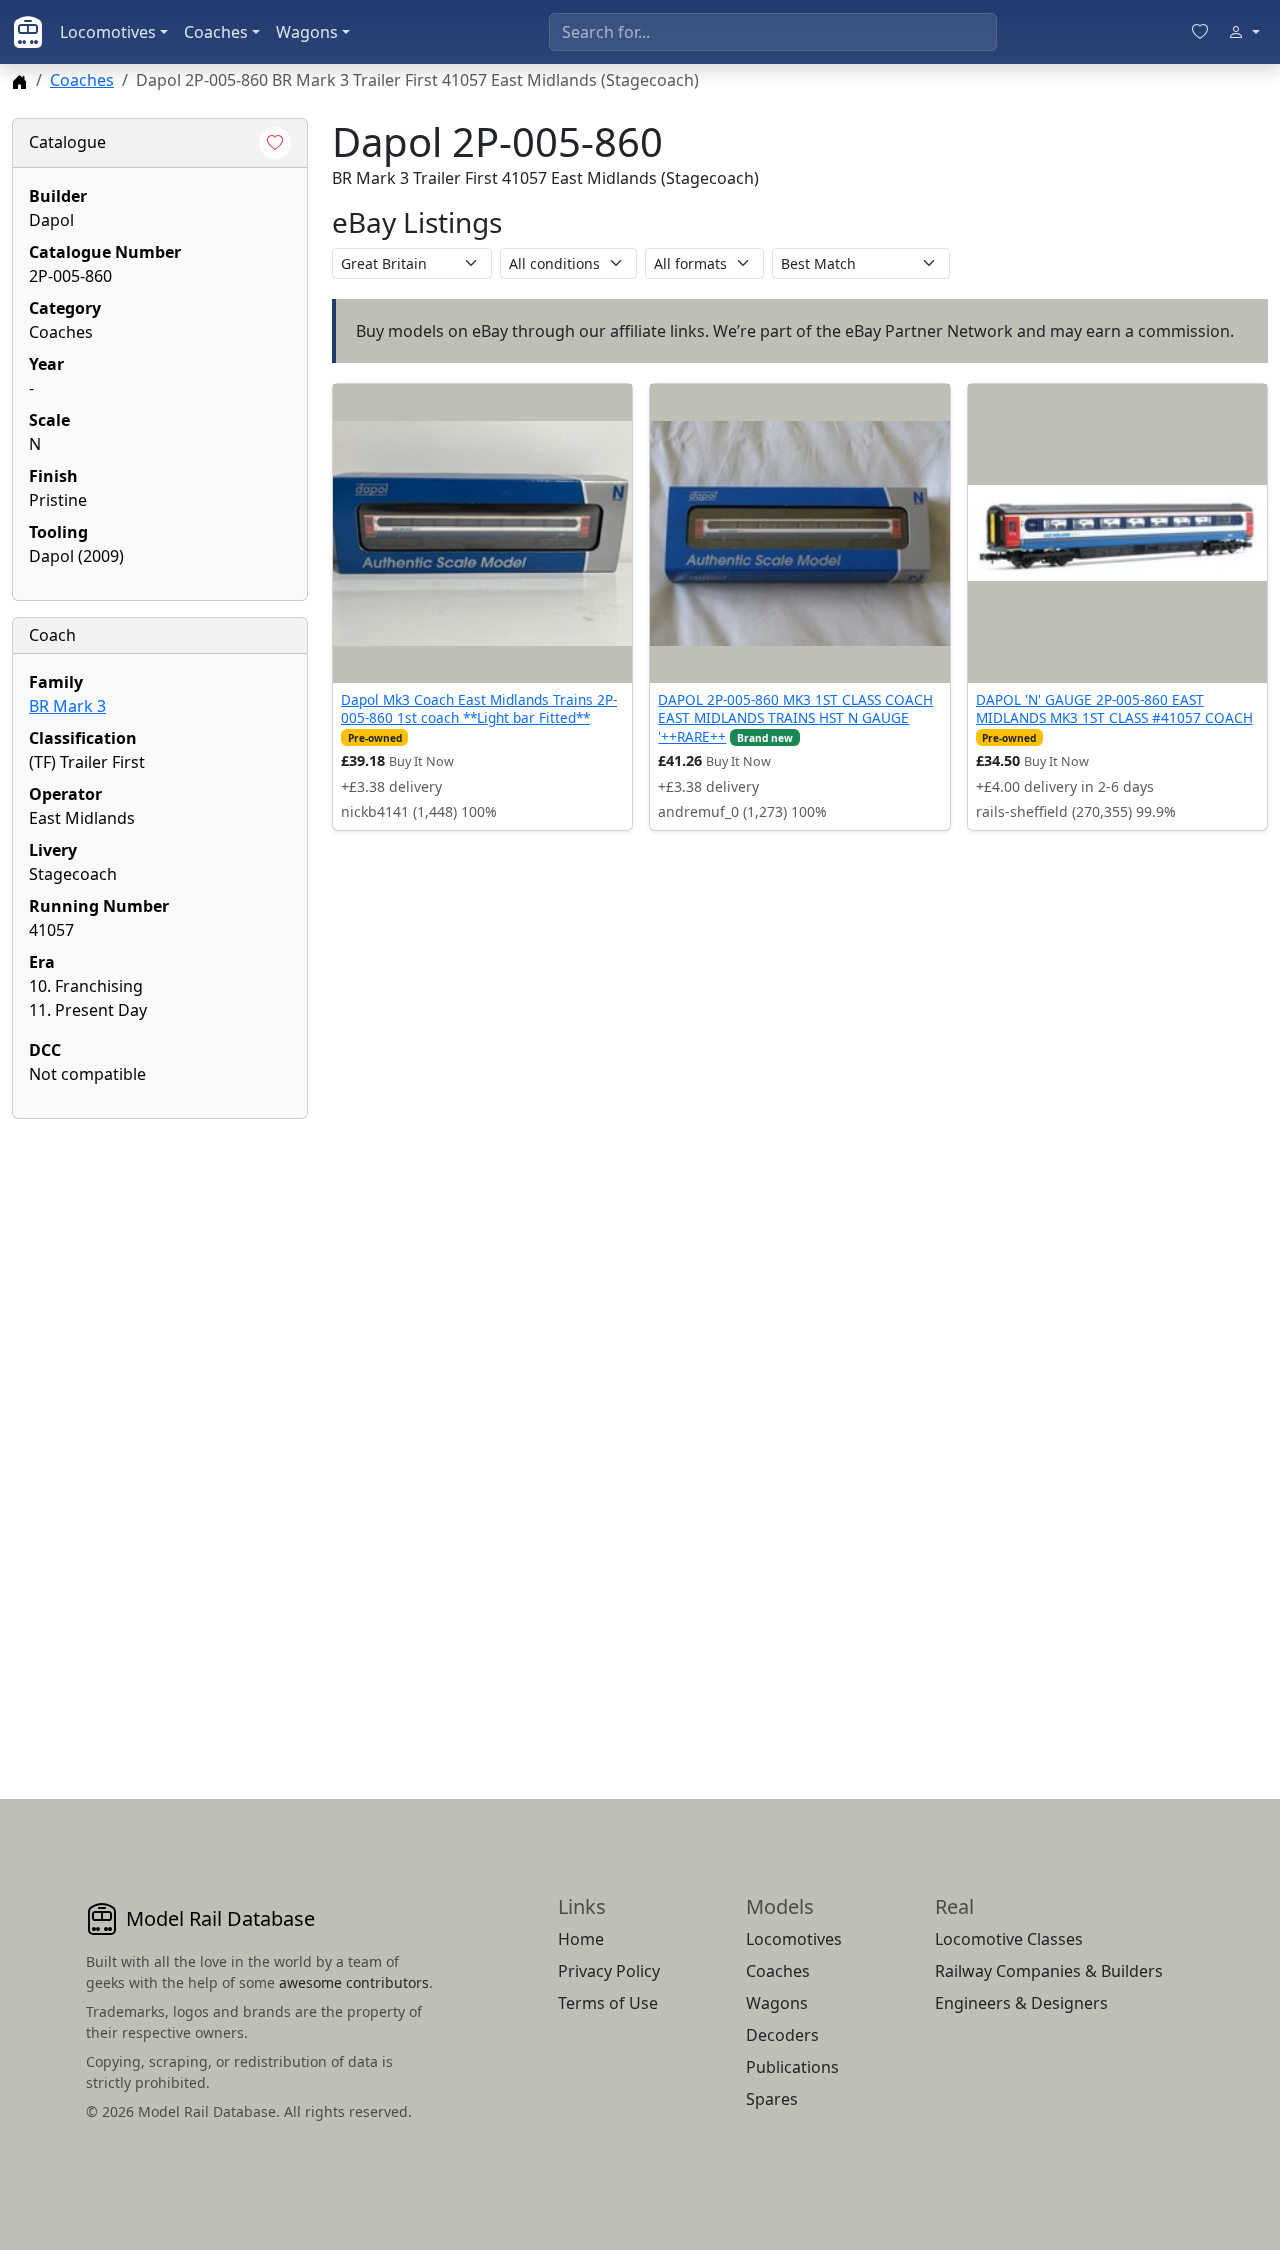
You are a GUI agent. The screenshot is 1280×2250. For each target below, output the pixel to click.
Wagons (307, 32)
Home (581, 1939)
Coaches (216, 32)
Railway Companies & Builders (1049, 1971)
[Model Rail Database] (28, 32)
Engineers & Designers (1021, 2003)
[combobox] (773, 32)
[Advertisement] (160, 1435)
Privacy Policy (609, 1971)
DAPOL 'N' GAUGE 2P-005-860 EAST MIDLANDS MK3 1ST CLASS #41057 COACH (1114, 708)
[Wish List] (1200, 32)
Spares (772, 2099)
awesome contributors (354, 1982)
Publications (792, 2067)
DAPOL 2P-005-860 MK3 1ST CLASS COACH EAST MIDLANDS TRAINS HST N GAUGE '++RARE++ (795, 718)
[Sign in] (1244, 32)
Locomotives (108, 32)
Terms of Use (608, 2003)
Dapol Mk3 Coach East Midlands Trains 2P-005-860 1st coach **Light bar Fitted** (479, 708)
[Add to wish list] (275, 143)
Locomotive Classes (1009, 1939)
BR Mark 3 (67, 706)
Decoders (782, 2035)
